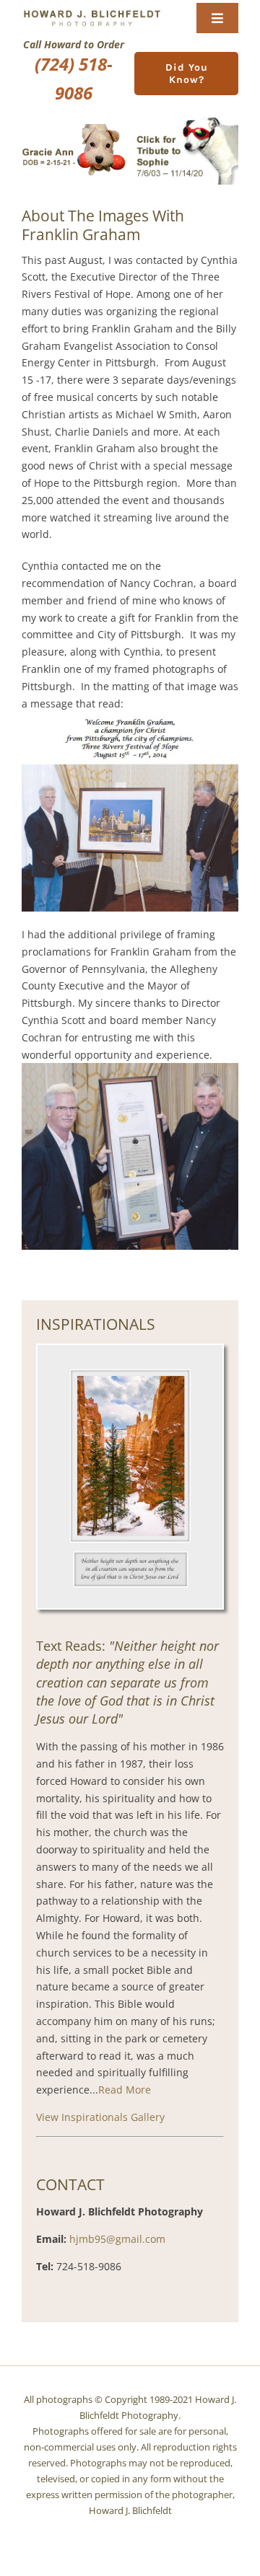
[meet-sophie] (186, 120)
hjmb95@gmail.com (117, 2239)
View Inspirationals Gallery (100, 2117)
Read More (125, 2090)
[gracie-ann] (74, 129)
